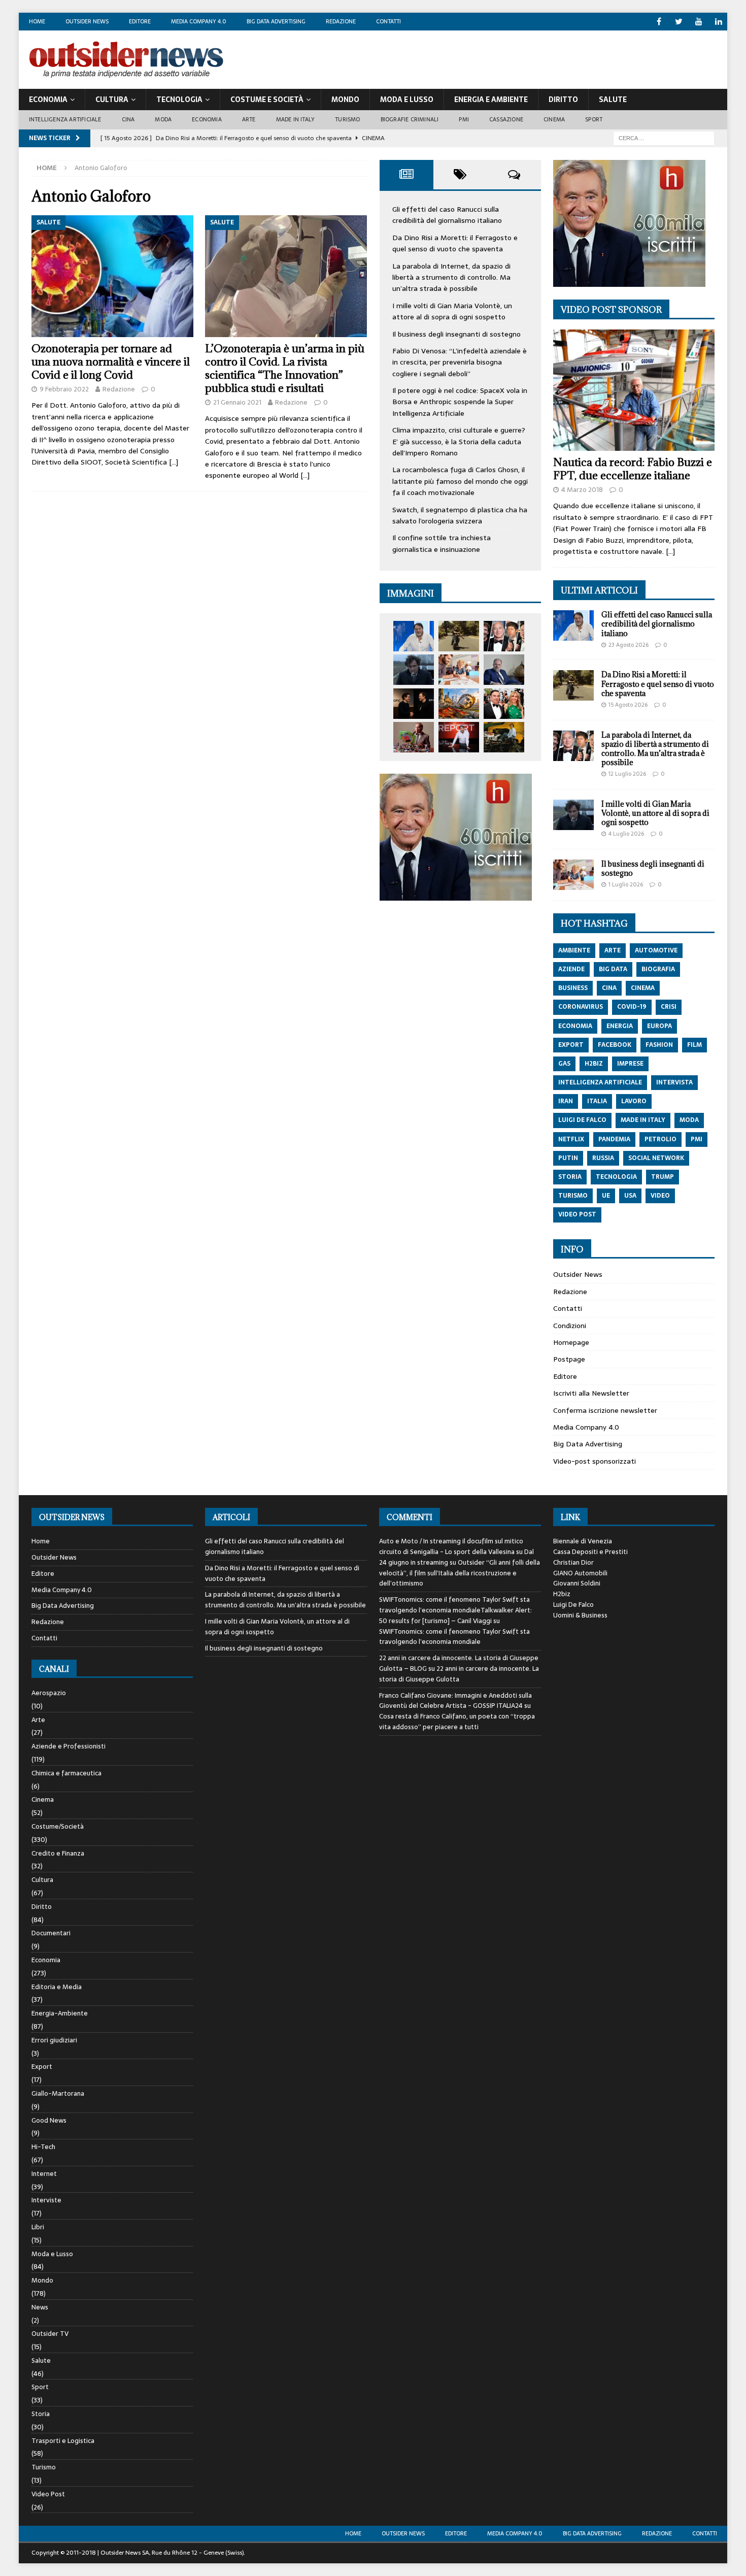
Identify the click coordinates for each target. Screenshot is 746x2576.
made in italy (643, 1120)
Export (42, 2067)
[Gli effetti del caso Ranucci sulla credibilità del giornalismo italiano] (414, 636)
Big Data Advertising (276, 21)
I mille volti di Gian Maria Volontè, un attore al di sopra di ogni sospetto (452, 311)
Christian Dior (573, 1562)
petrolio (660, 1139)
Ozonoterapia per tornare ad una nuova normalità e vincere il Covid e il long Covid (111, 362)
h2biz (594, 1064)
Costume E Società (267, 100)
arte (613, 950)
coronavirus (581, 1007)
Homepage (571, 1342)
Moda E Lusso (407, 100)
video (660, 1196)
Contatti (388, 21)
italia (597, 1101)
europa (659, 1026)
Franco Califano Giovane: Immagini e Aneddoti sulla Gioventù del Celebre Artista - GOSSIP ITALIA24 (455, 1701)
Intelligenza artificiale (65, 119)
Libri (38, 2227)
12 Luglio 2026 (627, 774)
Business (573, 988)
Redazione (341, 21)
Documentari (51, 1933)
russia (603, 1158)
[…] (174, 462)
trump (663, 1177)
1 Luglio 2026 (626, 884)
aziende (571, 969)
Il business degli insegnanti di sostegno (456, 334)
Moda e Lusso (52, 2254)
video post (577, 1214)
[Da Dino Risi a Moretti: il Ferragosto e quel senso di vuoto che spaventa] (459, 636)
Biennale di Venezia (583, 1541)
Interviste (46, 2200)
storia (570, 1177)
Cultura (112, 100)
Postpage (569, 1359)
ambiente (574, 950)
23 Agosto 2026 (629, 645)
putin (568, 1158)
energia (620, 1026)
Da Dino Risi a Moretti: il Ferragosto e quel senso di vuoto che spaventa (455, 243)
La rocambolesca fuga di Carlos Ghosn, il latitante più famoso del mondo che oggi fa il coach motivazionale (460, 481)
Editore (140, 21)
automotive (656, 950)
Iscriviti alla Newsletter (591, 1393)
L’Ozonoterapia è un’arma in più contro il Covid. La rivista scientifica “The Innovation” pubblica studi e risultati (285, 368)
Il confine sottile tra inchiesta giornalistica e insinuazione (442, 543)
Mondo (345, 100)
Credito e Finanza (58, 1853)
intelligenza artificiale (600, 1082)
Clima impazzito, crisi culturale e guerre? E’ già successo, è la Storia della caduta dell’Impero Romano (459, 441)
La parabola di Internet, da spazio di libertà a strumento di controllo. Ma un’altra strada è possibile (451, 277)
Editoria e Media (57, 1987)
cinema (643, 988)
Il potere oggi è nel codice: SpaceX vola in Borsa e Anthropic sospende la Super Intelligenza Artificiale (460, 402)
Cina (128, 119)
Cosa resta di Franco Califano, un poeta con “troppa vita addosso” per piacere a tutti (457, 1722)
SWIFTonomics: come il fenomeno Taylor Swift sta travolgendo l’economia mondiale (454, 1637)
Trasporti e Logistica (63, 2441)
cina (609, 988)
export (571, 1045)
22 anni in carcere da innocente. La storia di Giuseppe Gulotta (459, 1674)
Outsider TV (50, 2334)
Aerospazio (49, 1693)
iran (566, 1101)
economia (575, 1026)
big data (613, 969)
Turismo (347, 119)
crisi (669, 1007)
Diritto (563, 100)
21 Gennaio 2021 (237, 402)
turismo (573, 1196)
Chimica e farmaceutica (66, 1773)
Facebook (615, 1045)
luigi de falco (582, 1120)
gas (564, 1064)
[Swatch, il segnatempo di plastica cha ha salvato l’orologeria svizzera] (414, 737)
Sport (594, 119)
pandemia (614, 1139)
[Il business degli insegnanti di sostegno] (459, 670)
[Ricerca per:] (664, 138)
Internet (44, 2174)
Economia (48, 100)
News (40, 2307)
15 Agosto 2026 (628, 705)
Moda (163, 119)
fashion (659, 1045)
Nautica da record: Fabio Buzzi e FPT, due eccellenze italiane (633, 469)
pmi (697, 1139)
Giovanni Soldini (577, 1583)
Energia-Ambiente (60, 2013)
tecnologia (616, 1177)
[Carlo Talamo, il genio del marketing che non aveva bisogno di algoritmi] (504, 737)
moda (689, 1120)
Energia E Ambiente (491, 100)
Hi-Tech (43, 2147)
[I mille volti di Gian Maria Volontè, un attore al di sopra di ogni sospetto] (414, 670)
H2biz (562, 1594)
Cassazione (506, 119)
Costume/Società (58, 1826)
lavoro (634, 1101)
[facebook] (659, 22)
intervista (674, 1082)
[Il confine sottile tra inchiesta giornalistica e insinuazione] (459, 737)
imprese (630, 1064)
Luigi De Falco (573, 1605)
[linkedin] (718, 22)
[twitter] (679, 22)
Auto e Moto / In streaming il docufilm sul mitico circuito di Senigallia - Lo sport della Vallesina (451, 1546)
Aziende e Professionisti (69, 1746)
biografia (658, 969)
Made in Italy (296, 119)
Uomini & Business (580, 1615)
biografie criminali (410, 119)
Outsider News (87, 21)
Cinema (554, 119)
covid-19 (632, 1007)
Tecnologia (179, 100)
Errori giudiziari (54, 2040)
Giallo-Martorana (58, 2093)
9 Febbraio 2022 (64, 389)
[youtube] (699, 22)
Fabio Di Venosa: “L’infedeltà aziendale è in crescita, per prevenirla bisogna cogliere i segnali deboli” (460, 362)
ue (606, 1196)
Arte (249, 119)
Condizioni (570, 1326)
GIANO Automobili (580, 1573)
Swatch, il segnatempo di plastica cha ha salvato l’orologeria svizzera (460, 515)
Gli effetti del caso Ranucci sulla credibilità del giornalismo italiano (447, 215)
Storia (41, 2414)
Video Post (48, 2494)
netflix (571, 1139)
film (694, 1045)
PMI (464, 119)
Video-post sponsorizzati (595, 1461)
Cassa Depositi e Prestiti (590, 1552)
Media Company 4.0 (199, 21)
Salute (613, 100)
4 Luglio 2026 (626, 834)
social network (656, 1158)
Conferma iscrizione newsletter (605, 1410)
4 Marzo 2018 (582, 490)
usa (630, 1196)
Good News (49, 2120)
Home (37, 21)
